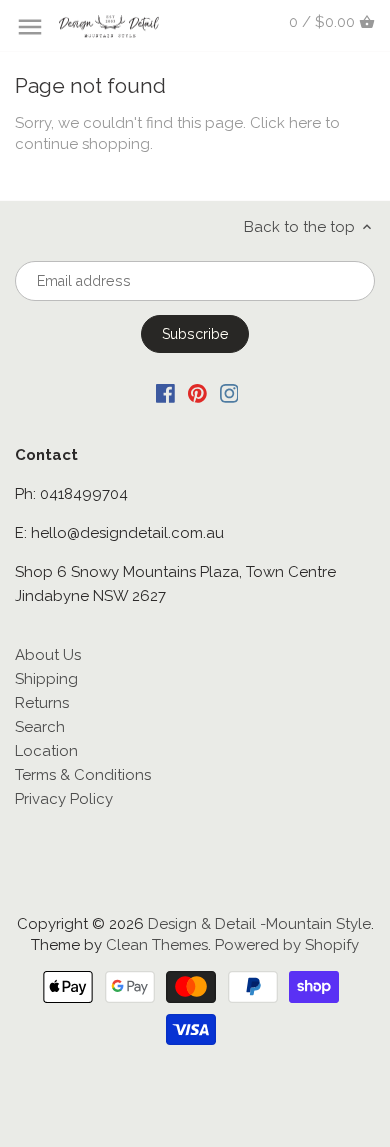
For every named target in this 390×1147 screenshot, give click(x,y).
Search (40, 727)
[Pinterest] (197, 392)
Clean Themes (157, 945)
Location (46, 751)
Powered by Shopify (287, 945)
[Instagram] (229, 392)
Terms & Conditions (83, 775)
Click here (285, 123)
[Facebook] (165, 392)
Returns (42, 703)
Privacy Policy (64, 799)
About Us (48, 655)
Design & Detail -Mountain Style (259, 924)
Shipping (46, 679)
